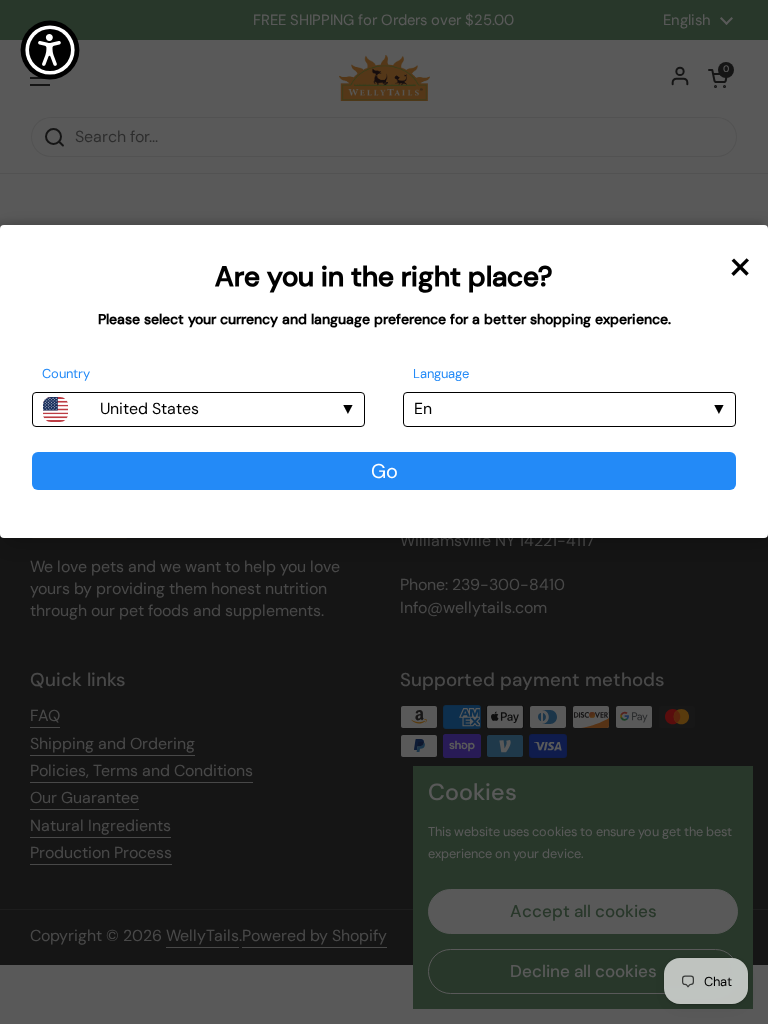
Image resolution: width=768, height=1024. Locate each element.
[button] (50, 50)
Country (66, 373)
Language (441, 373)
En (423, 408)
